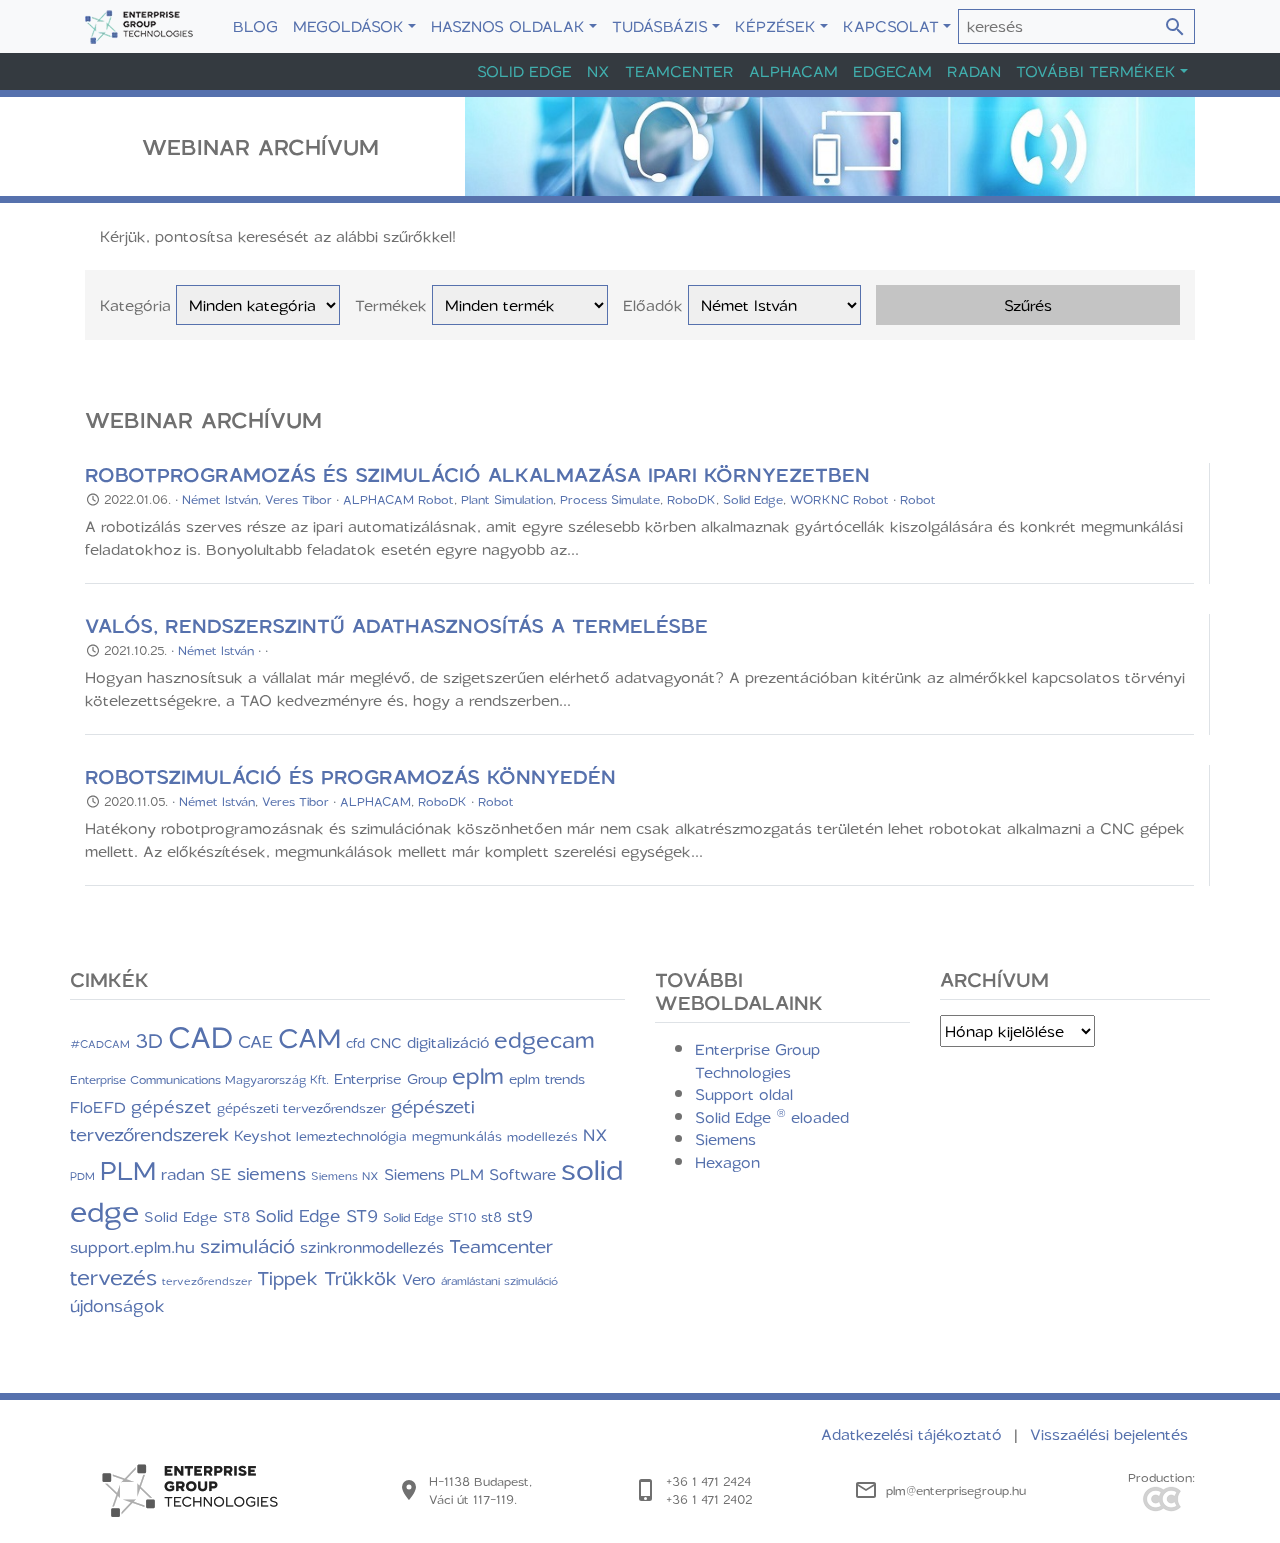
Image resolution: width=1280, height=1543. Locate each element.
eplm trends (547, 1078)
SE (221, 1173)
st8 (491, 1216)
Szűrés (1028, 305)
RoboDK (691, 499)
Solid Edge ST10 (429, 1217)
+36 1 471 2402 (709, 1499)
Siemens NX (345, 1176)
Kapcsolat (891, 26)
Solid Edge (524, 71)
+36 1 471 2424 (708, 1481)
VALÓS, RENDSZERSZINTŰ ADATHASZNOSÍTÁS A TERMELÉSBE (396, 625)
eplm (478, 1075)
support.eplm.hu (132, 1246)
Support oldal (744, 1094)
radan (183, 1173)
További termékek (1096, 71)
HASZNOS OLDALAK (508, 26)
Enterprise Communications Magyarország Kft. (199, 1079)
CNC (386, 1042)
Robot (918, 499)
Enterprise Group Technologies (757, 1060)
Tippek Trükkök (327, 1277)
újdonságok (117, 1305)
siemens (271, 1173)
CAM (309, 1037)
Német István (220, 499)
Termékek (391, 305)
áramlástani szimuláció (499, 1281)
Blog (255, 26)
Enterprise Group (390, 1078)
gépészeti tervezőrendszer (301, 1107)
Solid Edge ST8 (197, 1216)
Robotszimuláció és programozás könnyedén (350, 776)
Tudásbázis (660, 26)
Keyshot (262, 1135)
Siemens (725, 1139)
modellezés (542, 1136)
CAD (200, 1036)
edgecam (544, 1039)
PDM (82, 1175)
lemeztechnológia (351, 1135)
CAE (255, 1041)
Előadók (653, 305)
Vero (419, 1279)
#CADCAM (100, 1043)
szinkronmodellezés (372, 1247)
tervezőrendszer (207, 1280)
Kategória (135, 305)
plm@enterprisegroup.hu (956, 1490)
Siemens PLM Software (470, 1174)
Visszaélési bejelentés (1109, 1434)
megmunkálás (457, 1136)
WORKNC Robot (839, 499)
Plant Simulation (507, 499)
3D (149, 1040)
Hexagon (727, 1162)
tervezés (113, 1276)
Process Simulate (610, 499)
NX (598, 71)
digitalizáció (448, 1042)
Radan (974, 71)
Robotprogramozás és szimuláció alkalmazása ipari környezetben (477, 474)
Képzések (775, 26)
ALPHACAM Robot (398, 499)
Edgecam (892, 71)
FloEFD (98, 1107)
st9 (520, 1215)
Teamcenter (679, 71)
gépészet (171, 1106)
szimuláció (247, 1245)
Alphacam (793, 71)
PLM (128, 1170)
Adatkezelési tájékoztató (914, 1434)
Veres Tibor (298, 499)
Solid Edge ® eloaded (772, 1117)
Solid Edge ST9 (316, 1215)
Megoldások (348, 26)
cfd (355, 1043)
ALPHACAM (375, 801)
